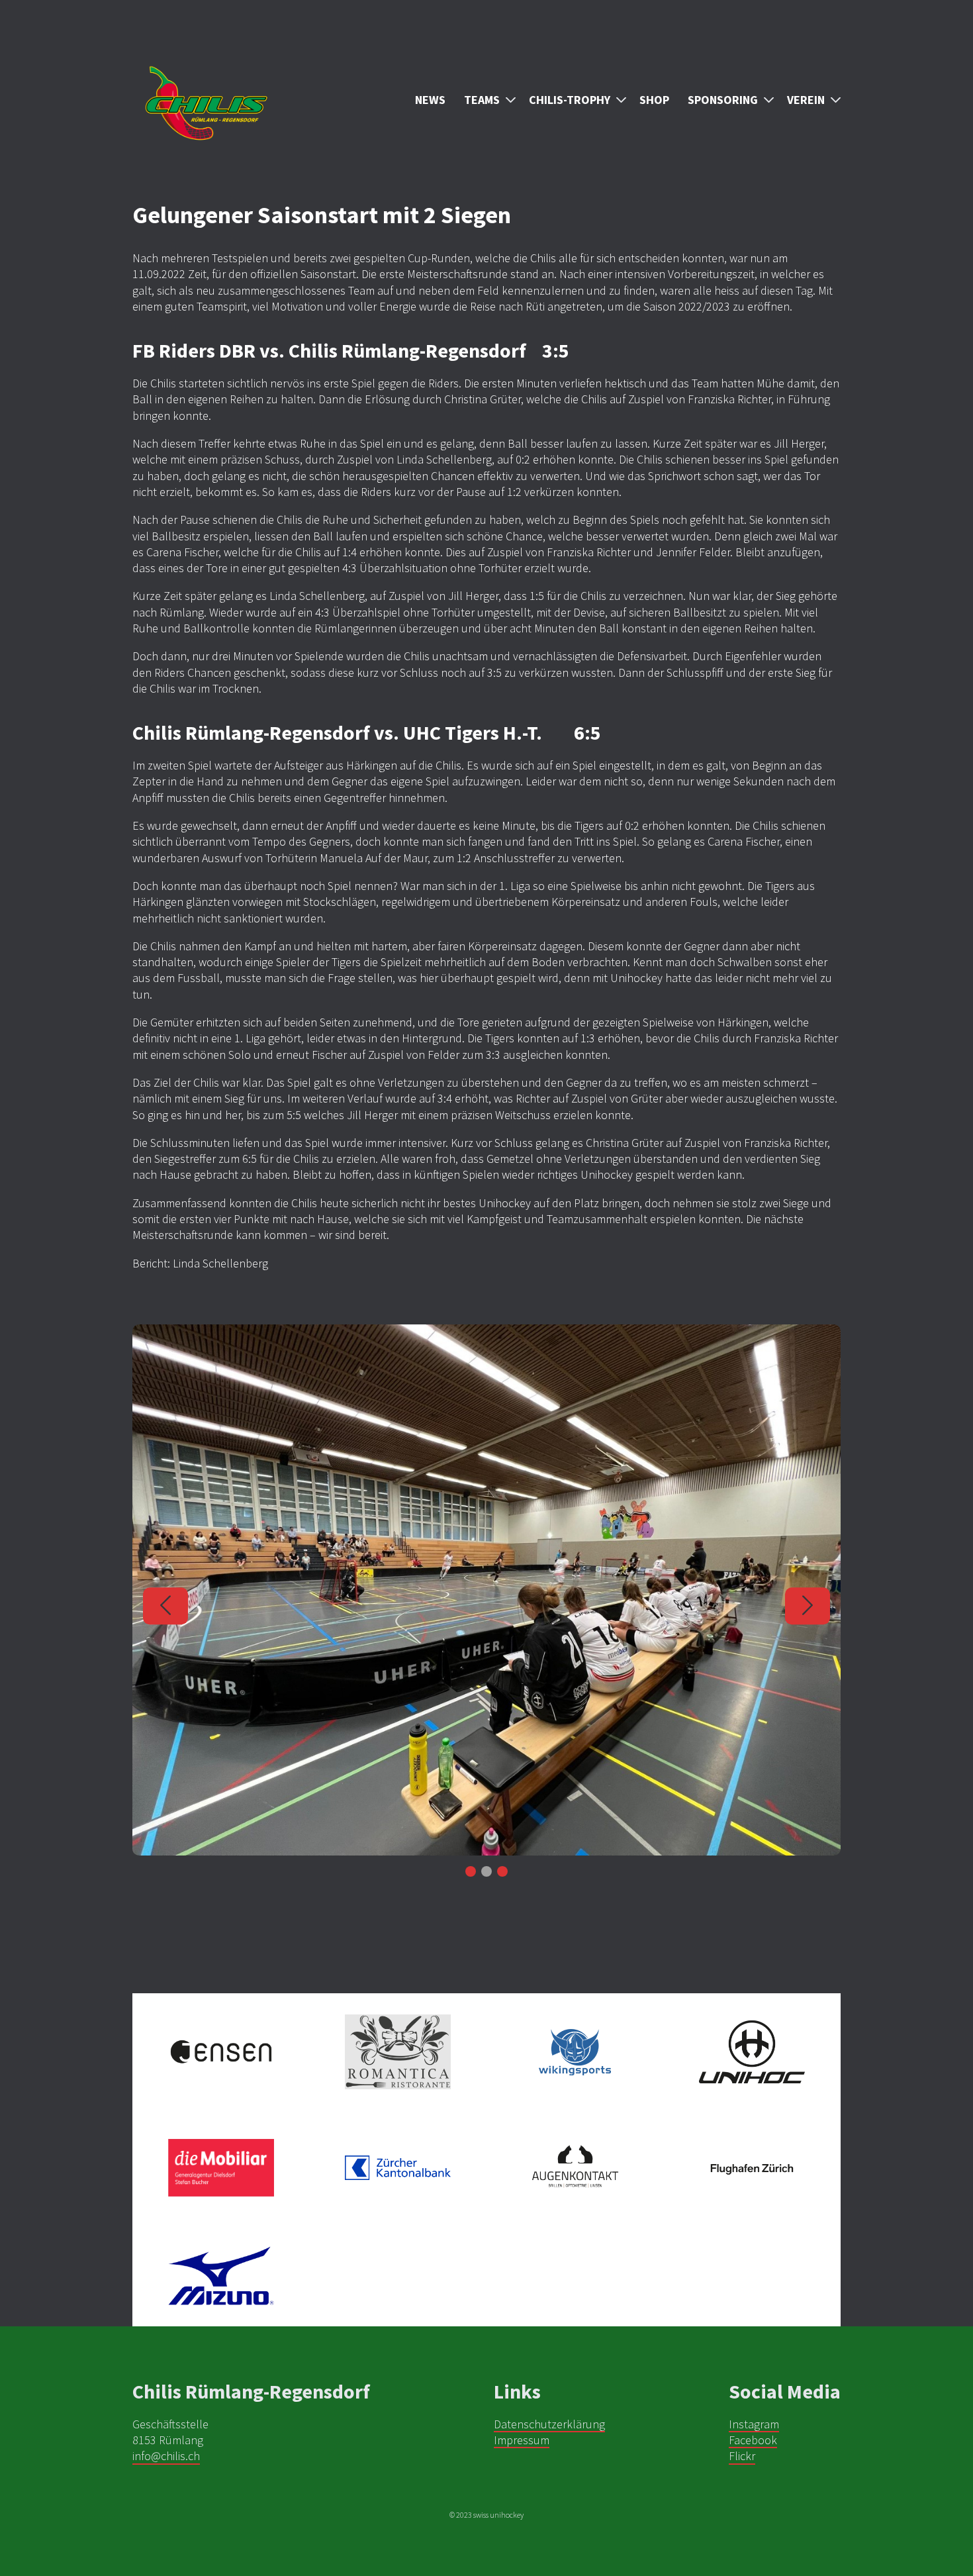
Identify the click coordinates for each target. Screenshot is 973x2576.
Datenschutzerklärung (549, 2424)
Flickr (742, 2456)
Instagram (754, 2424)
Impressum (522, 2440)
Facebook (753, 2440)
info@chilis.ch (166, 2456)
